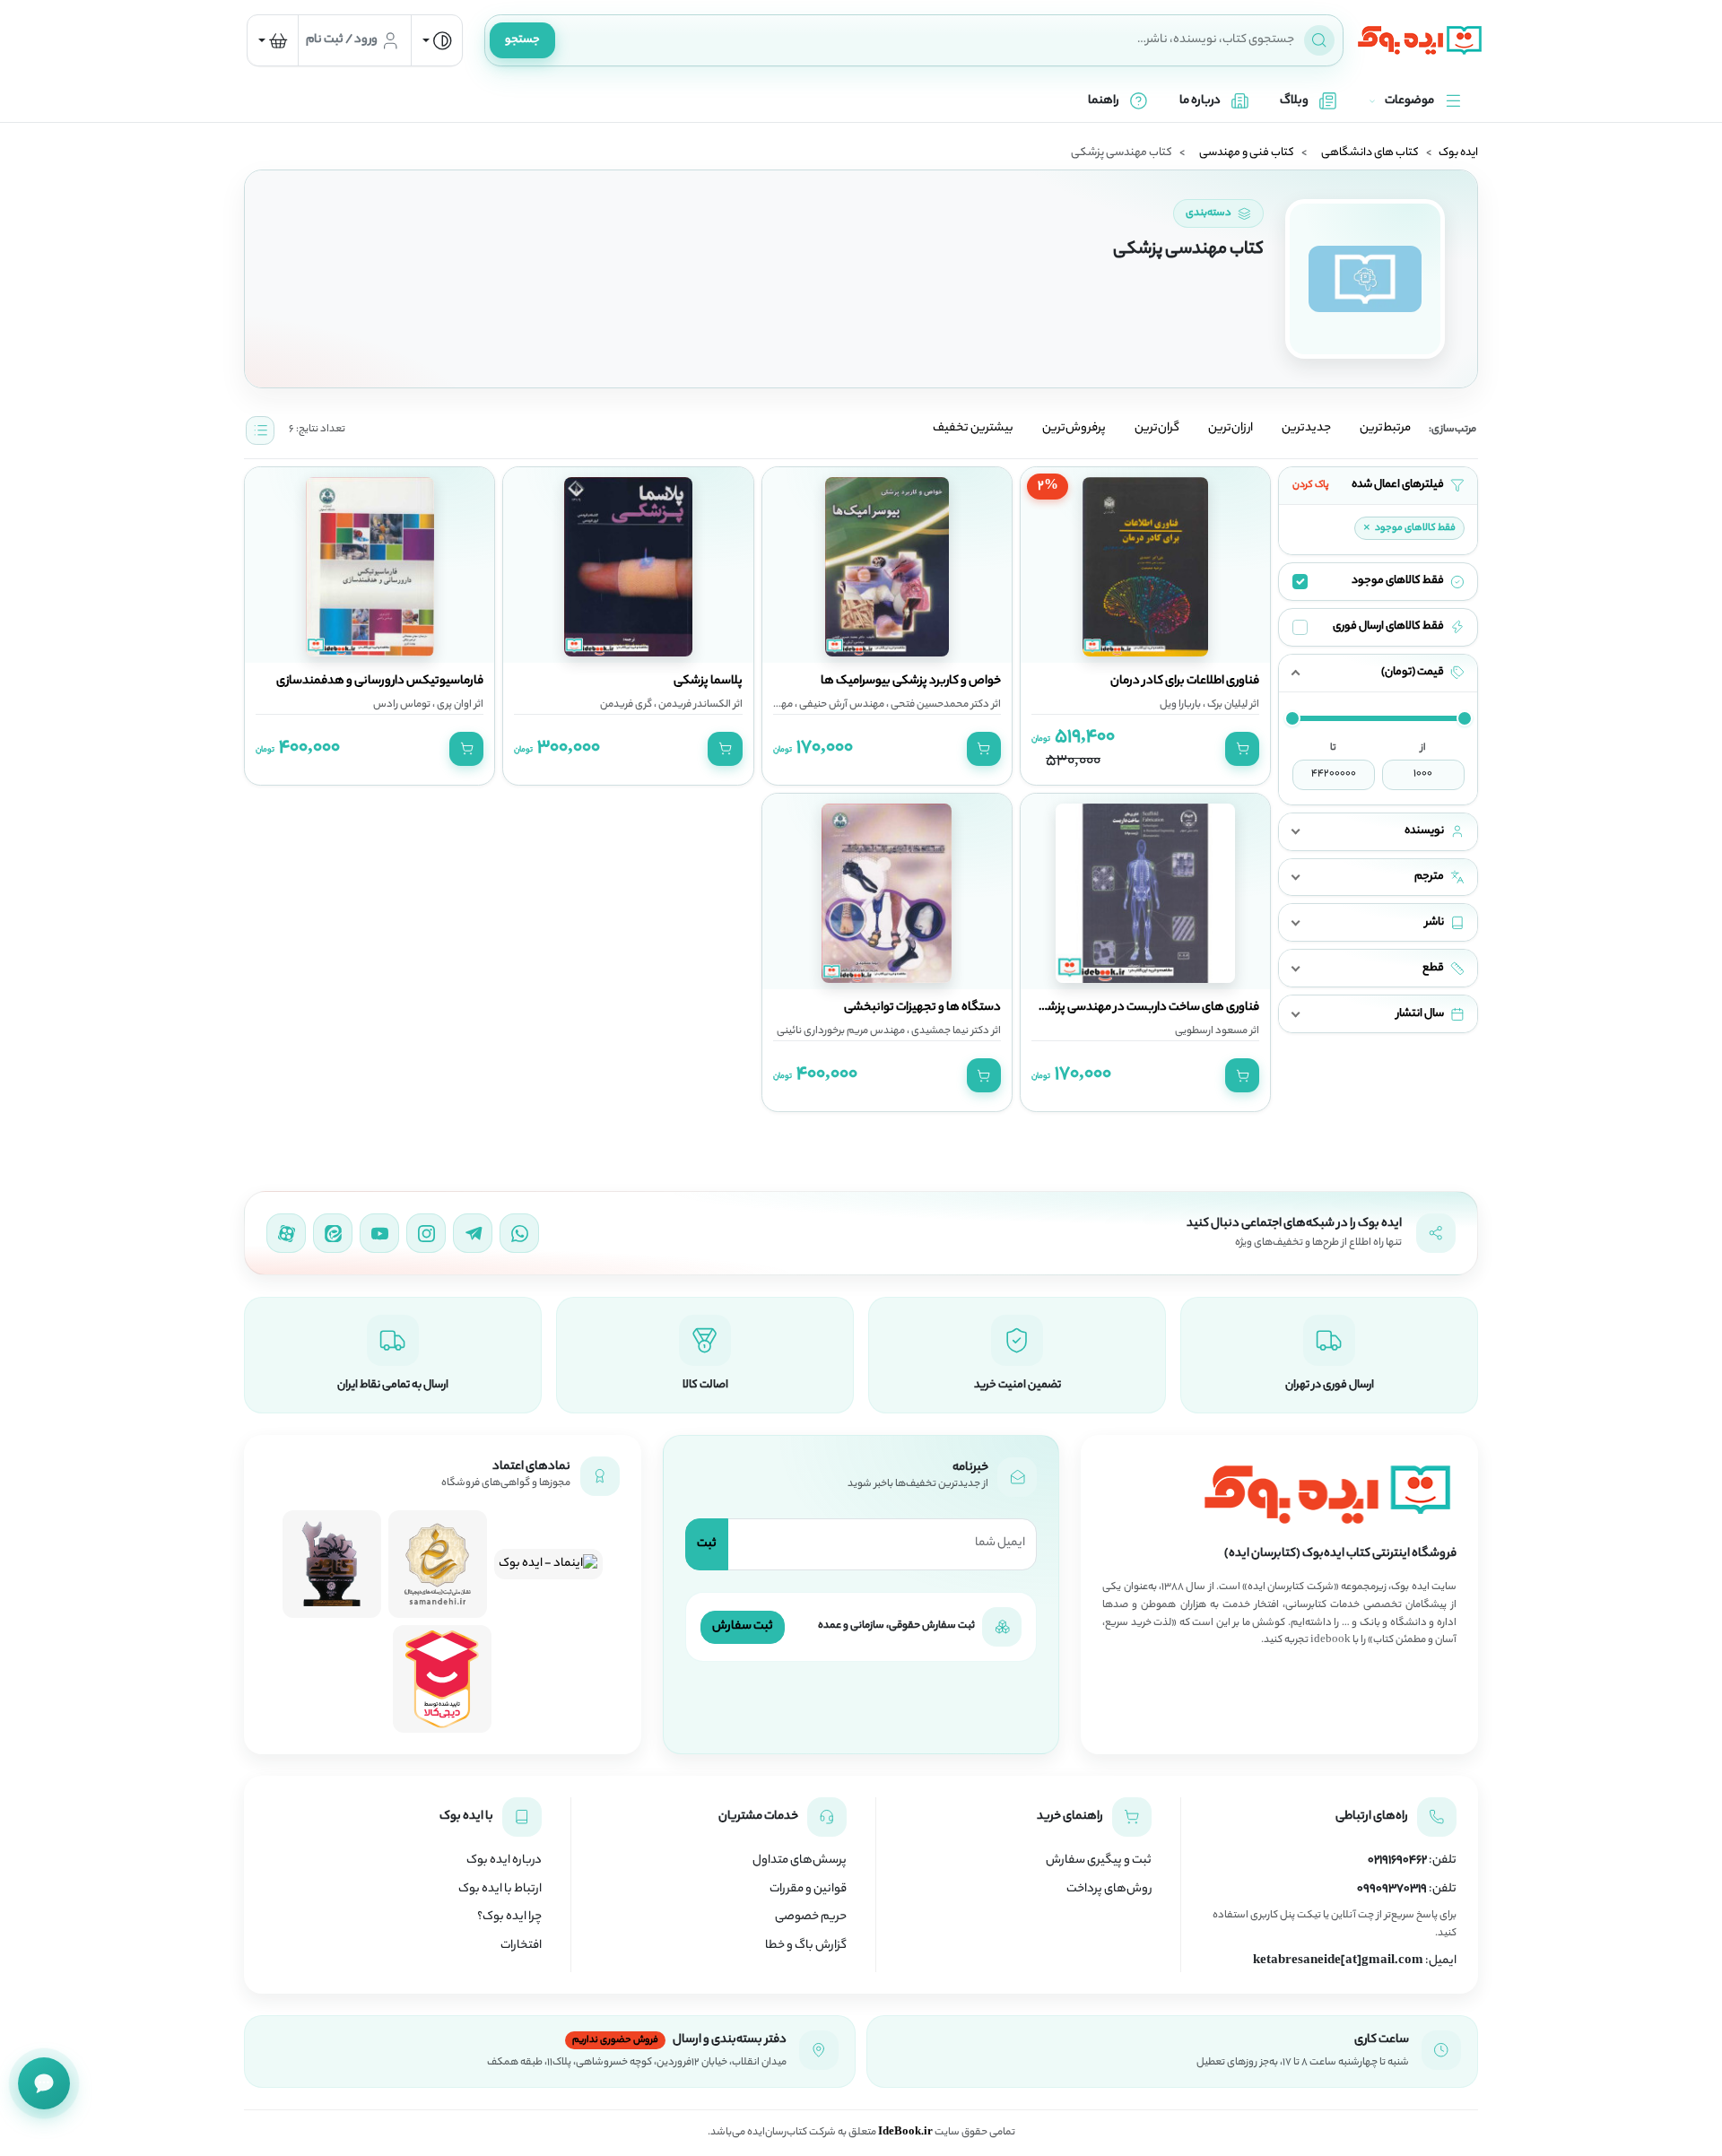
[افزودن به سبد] (1242, 749)
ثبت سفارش (743, 1626)
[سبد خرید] (273, 40)
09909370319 (1392, 1890)
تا (1333, 748)
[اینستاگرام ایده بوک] (426, 1233)
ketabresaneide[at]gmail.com (1338, 1961)
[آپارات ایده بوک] (286, 1233)
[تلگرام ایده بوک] (473, 1233)
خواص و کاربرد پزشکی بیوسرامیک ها (911, 682)
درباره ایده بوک (504, 1861)
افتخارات (521, 1946)
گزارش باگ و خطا (806, 1946)
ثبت (707, 1544)
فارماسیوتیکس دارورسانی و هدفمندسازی (380, 682)
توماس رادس (402, 705)
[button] (1378, 673)
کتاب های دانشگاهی (1370, 153)
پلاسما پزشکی (708, 682)
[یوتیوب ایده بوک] (379, 1233)
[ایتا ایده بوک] (333, 1233)
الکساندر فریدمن (694, 705)
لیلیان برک (1226, 705)
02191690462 (1397, 1861)
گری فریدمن (626, 705)
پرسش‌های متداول (800, 1861)
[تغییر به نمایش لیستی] (260, 430)
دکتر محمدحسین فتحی (939, 705)
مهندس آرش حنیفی (841, 705)
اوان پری (453, 705)
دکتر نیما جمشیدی (949, 1031)
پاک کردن (1311, 485)
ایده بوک (1458, 153)
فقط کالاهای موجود (1409, 528)
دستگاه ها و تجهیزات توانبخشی (922, 1008)
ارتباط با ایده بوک (500, 1890)
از (1423, 748)
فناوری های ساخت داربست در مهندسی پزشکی (1145, 1008)
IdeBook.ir (905, 2133)
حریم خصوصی (811, 1917)
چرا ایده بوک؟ (509, 1917)
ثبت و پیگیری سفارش (1099, 1861)
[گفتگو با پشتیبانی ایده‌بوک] (44, 2083)
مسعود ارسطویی (1211, 1031)
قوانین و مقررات (808, 1890)
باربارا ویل (1180, 705)
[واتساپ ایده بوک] (519, 1233)
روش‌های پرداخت (1109, 1890)
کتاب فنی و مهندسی (1247, 153)
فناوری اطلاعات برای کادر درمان (1185, 682)
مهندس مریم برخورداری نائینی (841, 1031)
